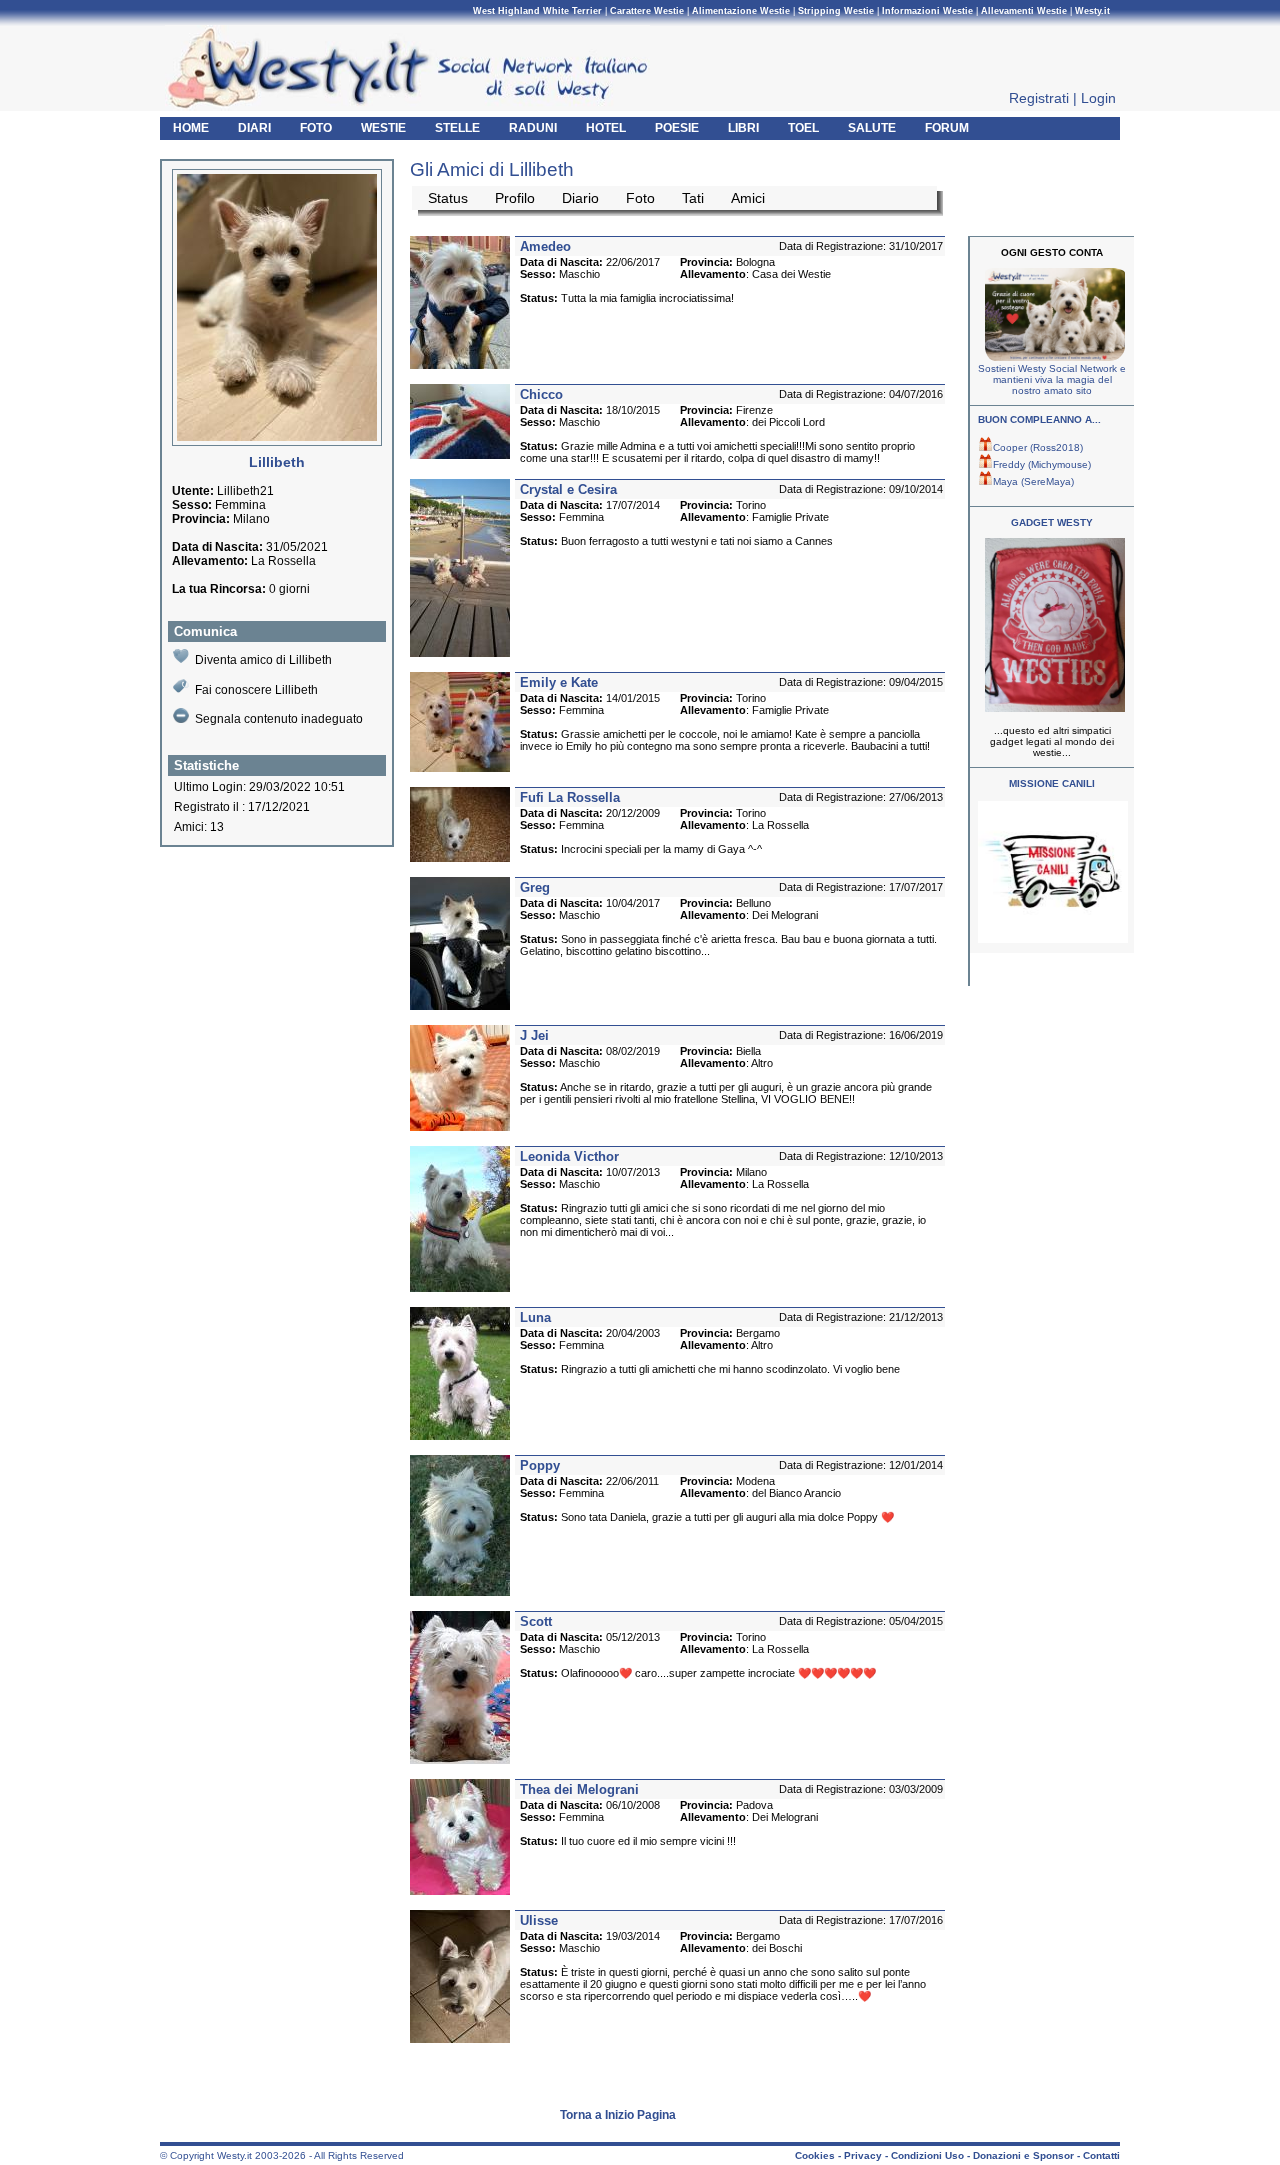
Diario (580, 198)
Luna (535, 1317)
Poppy (540, 1465)
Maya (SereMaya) (1033, 481)
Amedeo (545, 246)
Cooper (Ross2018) (1038, 447)
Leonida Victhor (569, 1156)
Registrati (1039, 98)
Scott (536, 1621)
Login (1098, 98)
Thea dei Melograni (579, 1789)
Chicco (541, 394)
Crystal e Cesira (568, 489)
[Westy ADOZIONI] (1053, 939)
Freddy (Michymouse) (1042, 464)
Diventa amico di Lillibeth (263, 660)
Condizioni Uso (927, 2155)
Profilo (515, 198)
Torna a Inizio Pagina (618, 2115)
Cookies (815, 2155)
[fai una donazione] (1052, 357)
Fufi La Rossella (570, 797)
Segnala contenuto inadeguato (279, 719)
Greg (535, 887)
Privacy (863, 2155)
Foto (640, 198)
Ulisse (539, 1920)
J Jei (534, 1035)
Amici (748, 198)
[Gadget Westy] (1052, 708)
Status (448, 198)
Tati (693, 198)
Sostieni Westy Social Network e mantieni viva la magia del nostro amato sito (1052, 379)
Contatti (1101, 2155)
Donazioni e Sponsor (1023, 2155)
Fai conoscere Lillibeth (256, 690)
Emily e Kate (559, 682)
